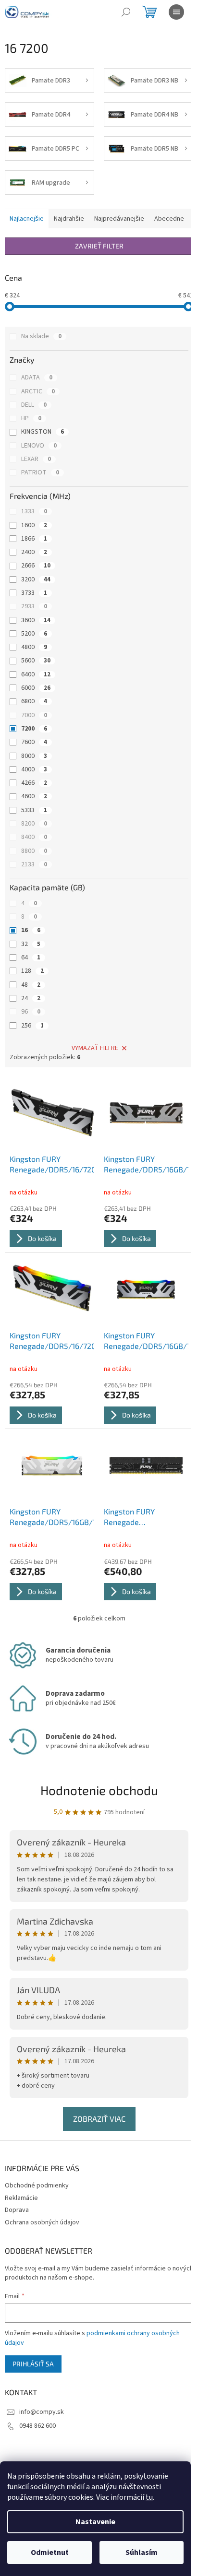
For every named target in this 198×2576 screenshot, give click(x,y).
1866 (34, 539)
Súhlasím (142, 2552)
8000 (34, 756)
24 (31, 998)
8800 (34, 851)
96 (31, 1012)
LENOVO (39, 446)
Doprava (17, 2210)
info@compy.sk (42, 2412)
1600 (34, 525)
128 (32, 971)
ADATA (37, 378)
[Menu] (176, 12)
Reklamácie (21, 2198)
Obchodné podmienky (37, 2186)
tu (149, 2497)
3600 (36, 620)
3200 (36, 579)
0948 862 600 (37, 2426)
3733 (34, 593)
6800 (34, 701)
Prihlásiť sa (33, 2364)
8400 (34, 837)
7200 (34, 729)
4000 (34, 769)
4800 (34, 647)
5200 (34, 634)
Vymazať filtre (95, 1048)
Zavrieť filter (99, 246)
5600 (36, 661)
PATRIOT (40, 473)
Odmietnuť (49, 2552)
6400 (36, 674)
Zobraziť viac (99, 2119)
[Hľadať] (126, 12)
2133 (34, 864)
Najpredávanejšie (119, 219)
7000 (34, 715)
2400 (34, 552)
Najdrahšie (69, 219)
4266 (34, 783)
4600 (34, 796)
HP (31, 418)
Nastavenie (95, 2522)
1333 (34, 511)
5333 (34, 810)
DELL (34, 405)
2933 (34, 606)
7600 (34, 742)
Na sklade (41, 336)
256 (32, 1026)
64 (31, 957)
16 (31, 930)
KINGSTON (43, 432)
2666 (36, 566)
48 (31, 985)
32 (31, 944)
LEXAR (36, 459)
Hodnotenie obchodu (99, 1790)
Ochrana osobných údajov (42, 2222)
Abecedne (169, 219)
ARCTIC (38, 391)
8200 (34, 824)
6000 (36, 688)
